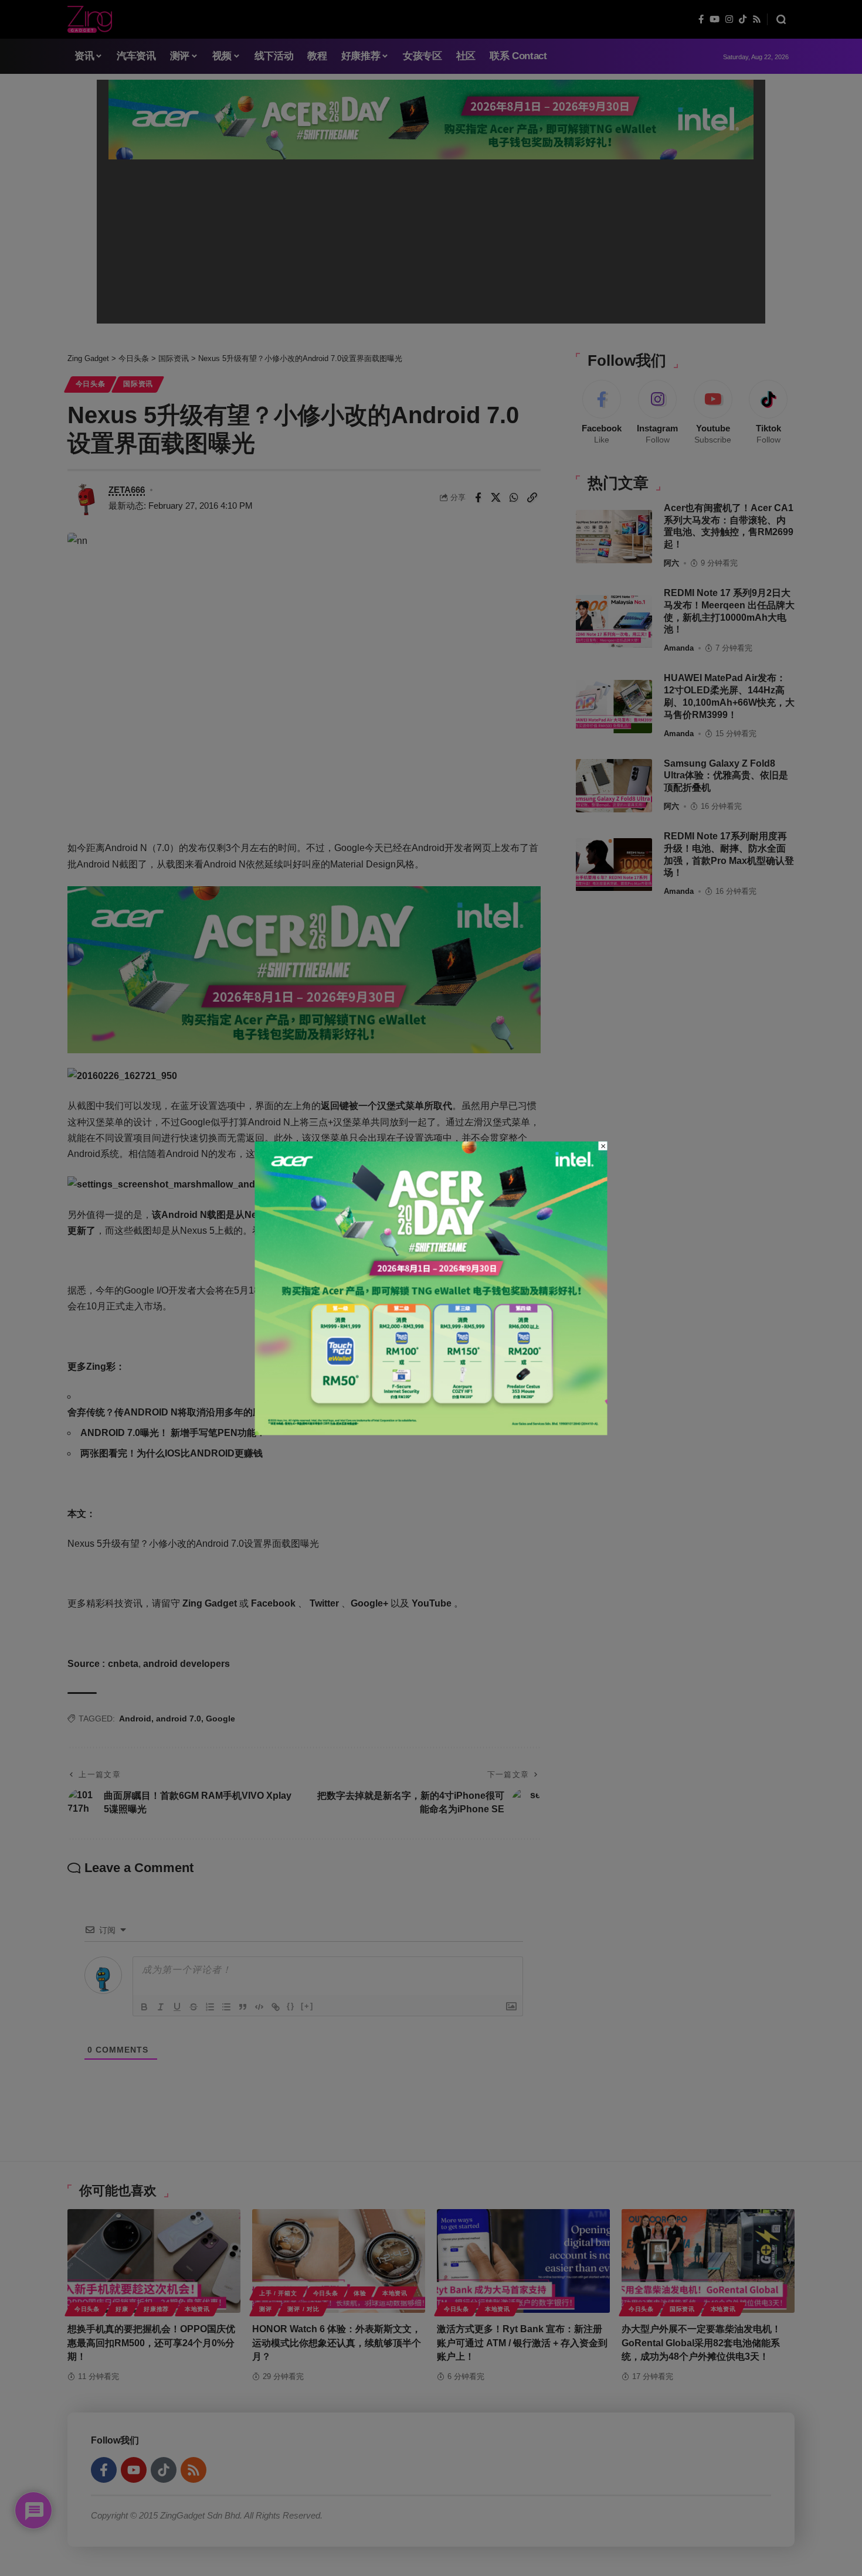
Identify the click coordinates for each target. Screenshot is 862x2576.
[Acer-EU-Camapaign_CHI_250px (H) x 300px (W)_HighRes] (431, 1287)
